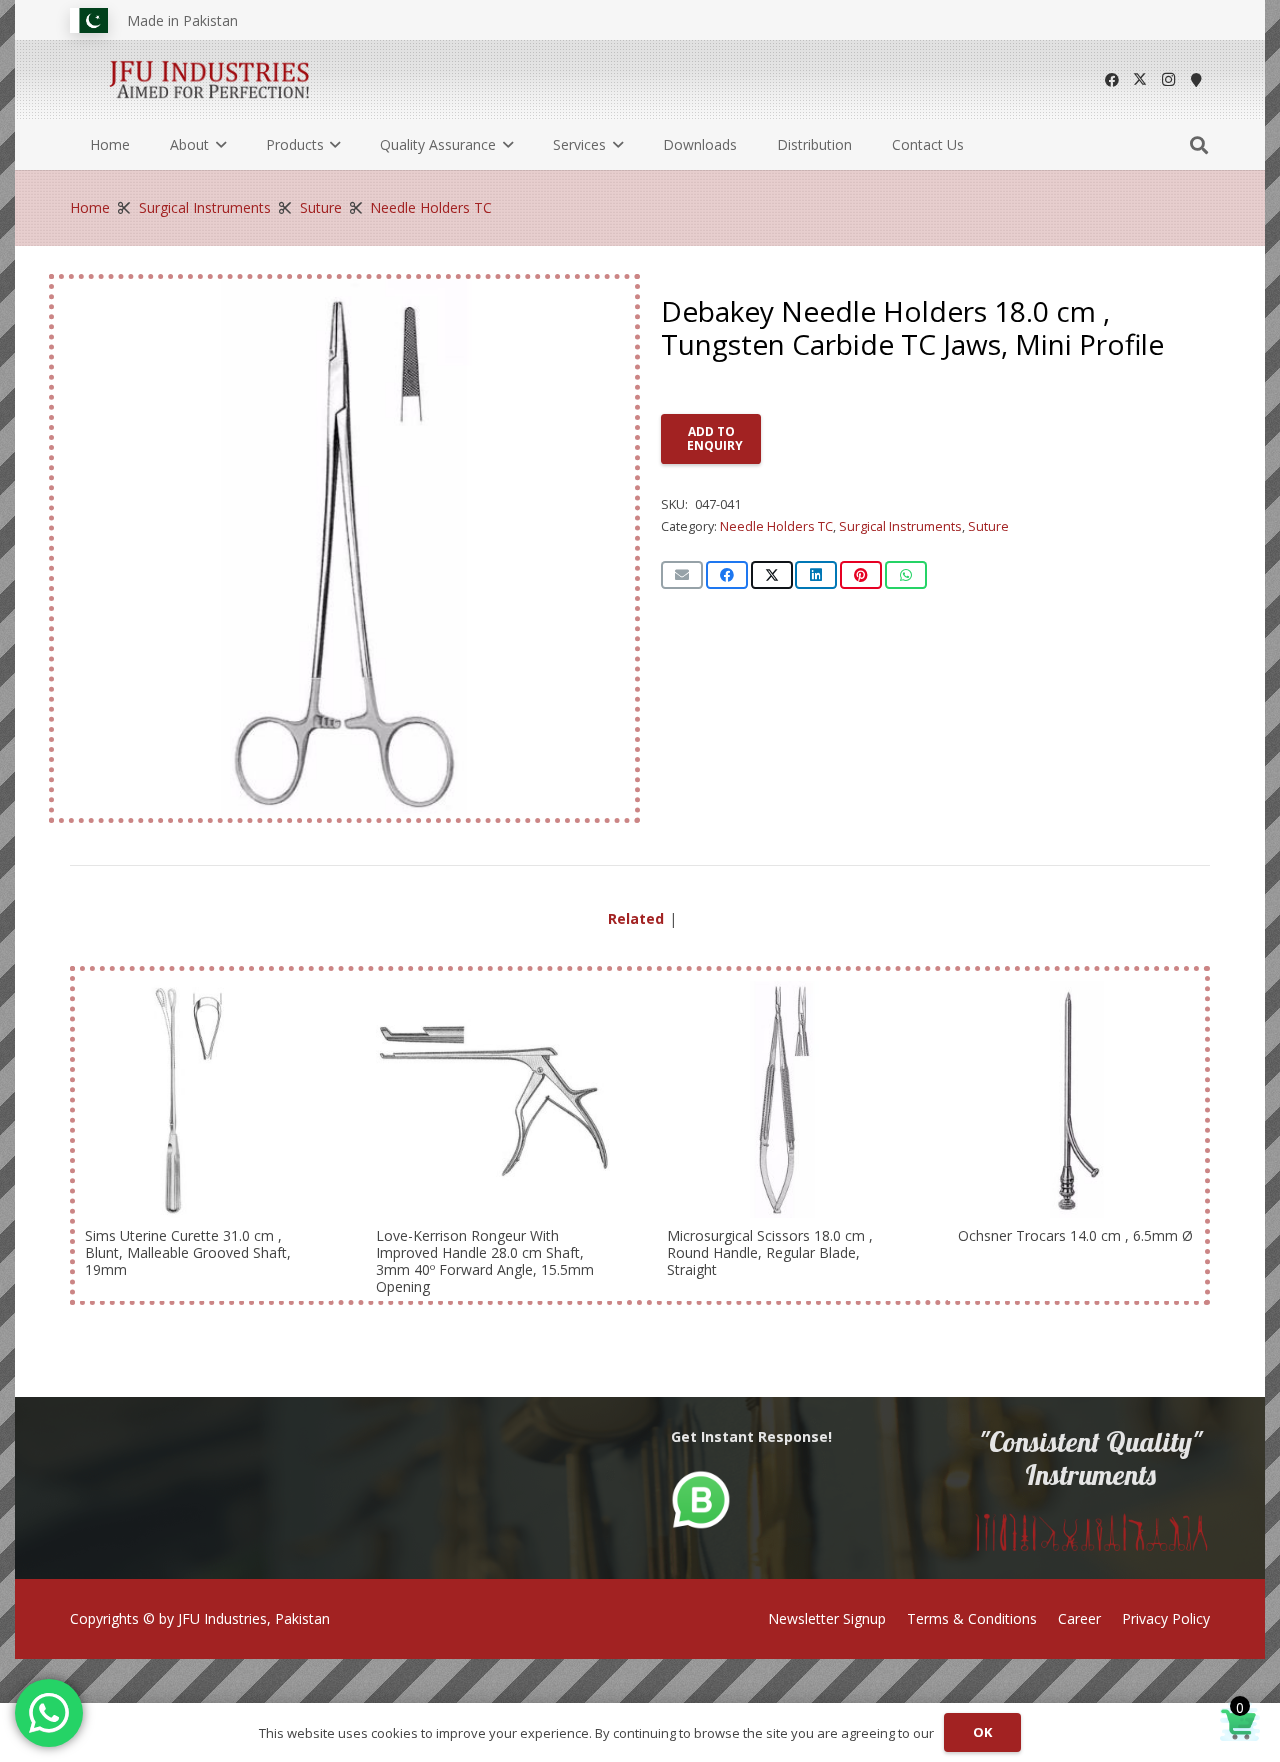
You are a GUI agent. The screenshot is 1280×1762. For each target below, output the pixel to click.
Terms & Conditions (972, 1618)
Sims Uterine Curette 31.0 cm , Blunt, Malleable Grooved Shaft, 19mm (188, 1252)
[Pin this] (861, 575)
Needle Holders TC (431, 207)
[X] (1140, 80)
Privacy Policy (1166, 1618)
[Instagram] (1168, 80)
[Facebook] (1112, 80)
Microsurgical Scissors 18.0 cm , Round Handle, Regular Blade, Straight (770, 1252)
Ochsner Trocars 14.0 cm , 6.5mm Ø (1075, 1235)
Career (1079, 1618)
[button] (217, 145)
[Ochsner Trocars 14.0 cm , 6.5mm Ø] (1076, 1099)
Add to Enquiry (715, 438)
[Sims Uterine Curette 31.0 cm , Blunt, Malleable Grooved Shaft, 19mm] (203, 1099)
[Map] (1196, 80)
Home (90, 207)
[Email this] (682, 575)
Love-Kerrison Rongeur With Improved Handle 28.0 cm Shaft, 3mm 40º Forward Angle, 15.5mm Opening (485, 1260)
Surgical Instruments (205, 207)
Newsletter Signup (827, 1618)
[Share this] (727, 575)
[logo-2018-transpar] (210, 80)
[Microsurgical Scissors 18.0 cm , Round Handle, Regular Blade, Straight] (785, 1099)
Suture (321, 207)
